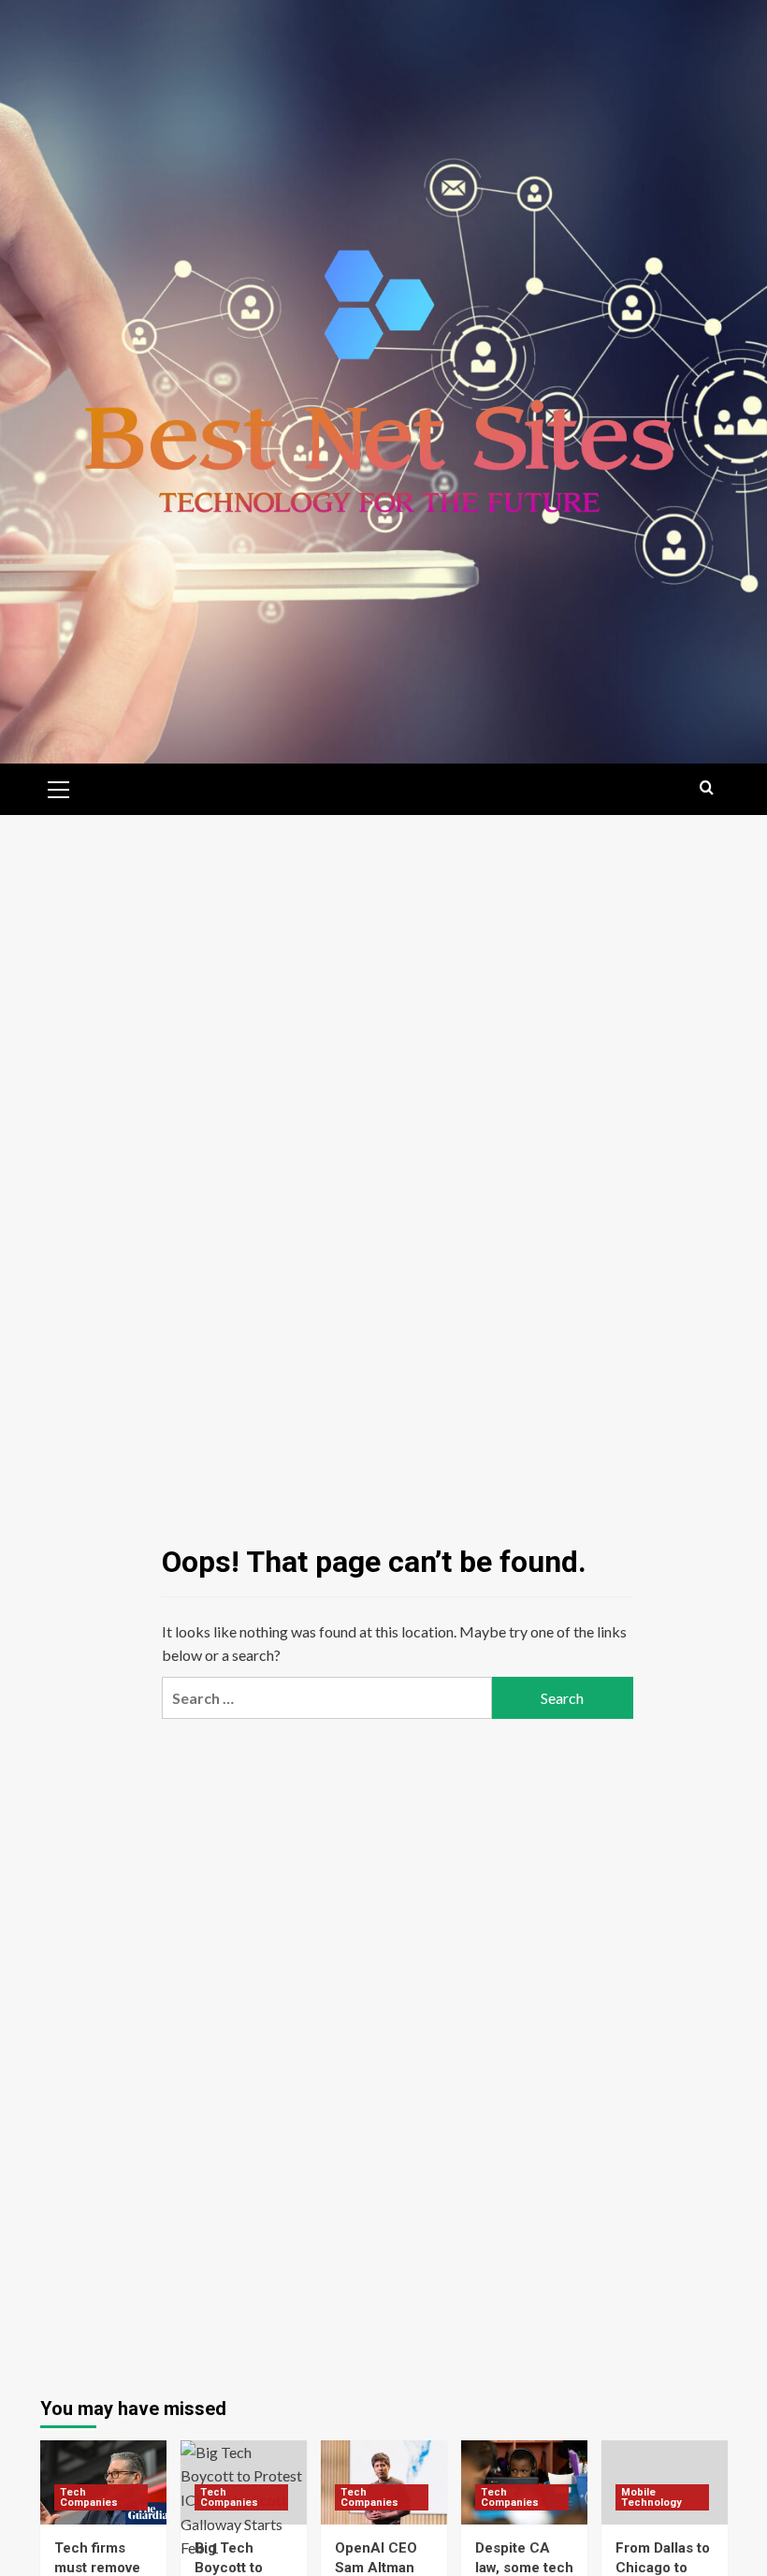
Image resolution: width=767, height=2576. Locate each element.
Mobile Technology (651, 2497)
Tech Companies (89, 2497)
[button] (59, 787)
